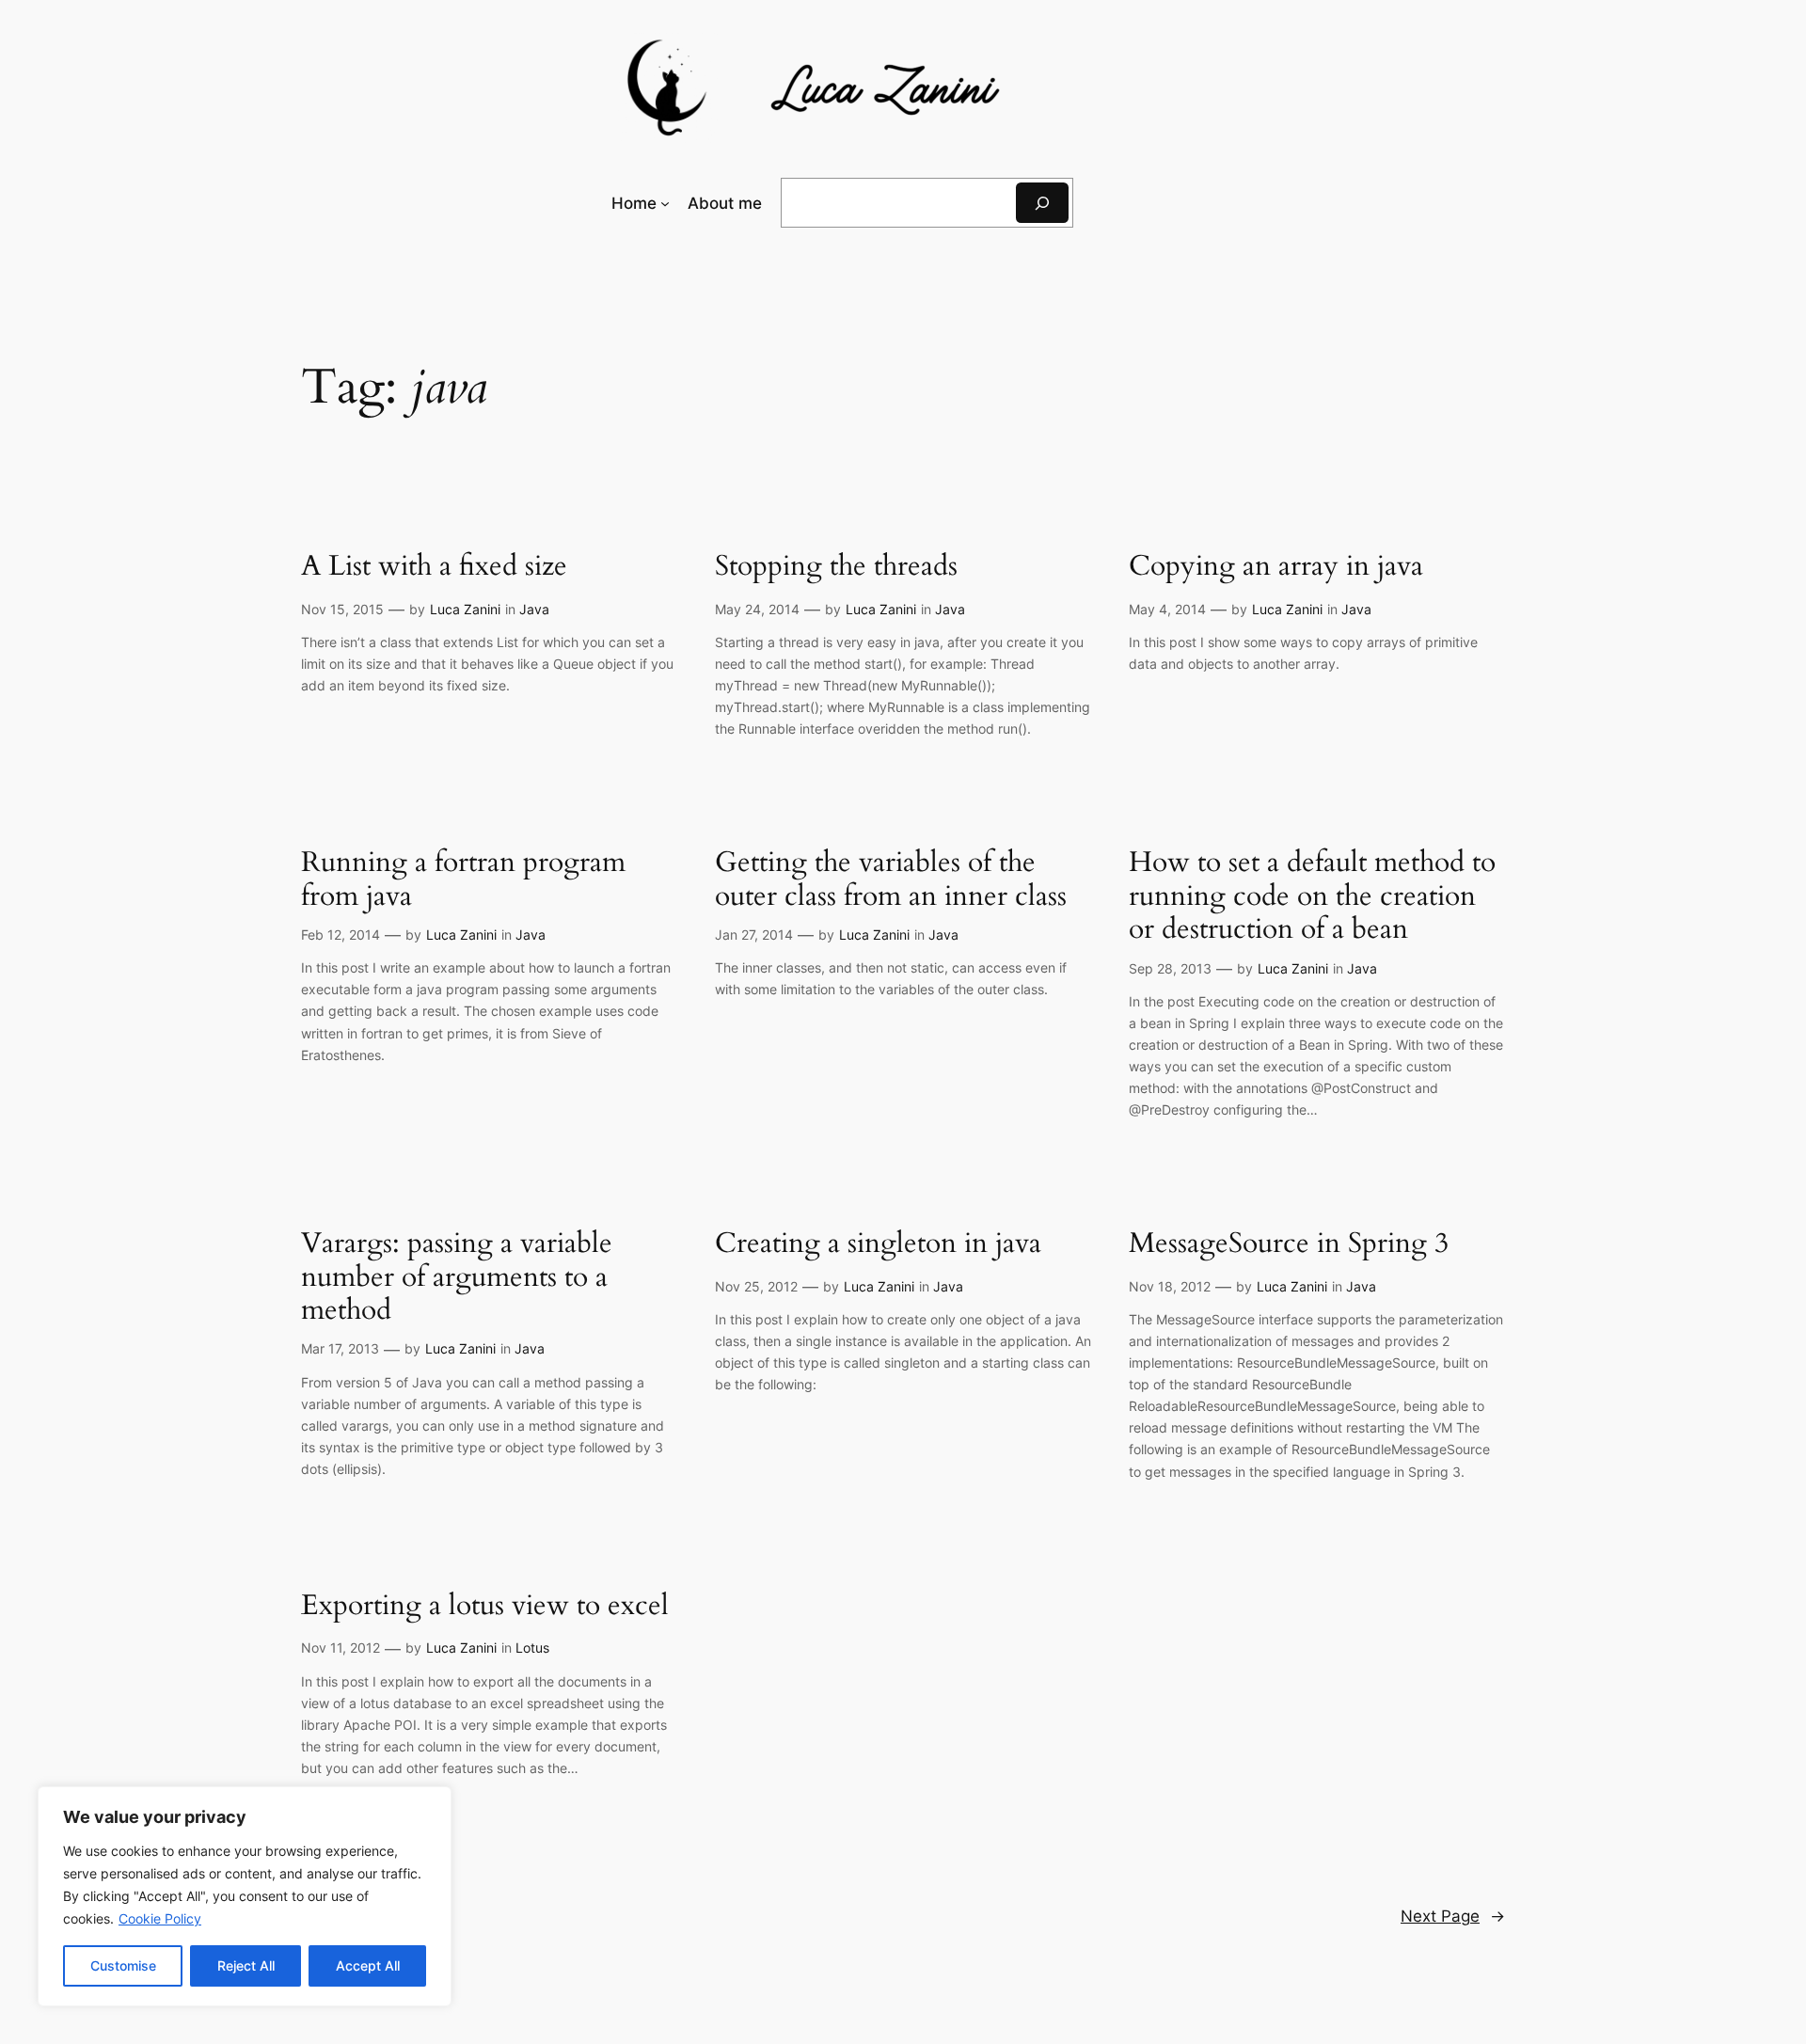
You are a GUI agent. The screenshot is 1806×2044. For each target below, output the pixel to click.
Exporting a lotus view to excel (485, 1607)
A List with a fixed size (434, 567)
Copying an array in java (1276, 567)
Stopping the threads (836, 567)
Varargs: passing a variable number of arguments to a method (457, 1278)
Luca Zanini (465, 609)
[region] (245, 1896)
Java (534, 609)
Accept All (368, 1965)
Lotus (532, 1648)
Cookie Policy (160, 1918)
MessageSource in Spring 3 (1289, 1244)
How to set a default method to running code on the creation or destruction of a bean (1312, 897)
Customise (123, 1965)
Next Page (1453, 1916)
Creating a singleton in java (878, 1244)
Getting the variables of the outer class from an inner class (891, 880)
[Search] (1042, 203)
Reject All (246, 1965)
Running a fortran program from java (463, 880)
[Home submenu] (665, 203)
